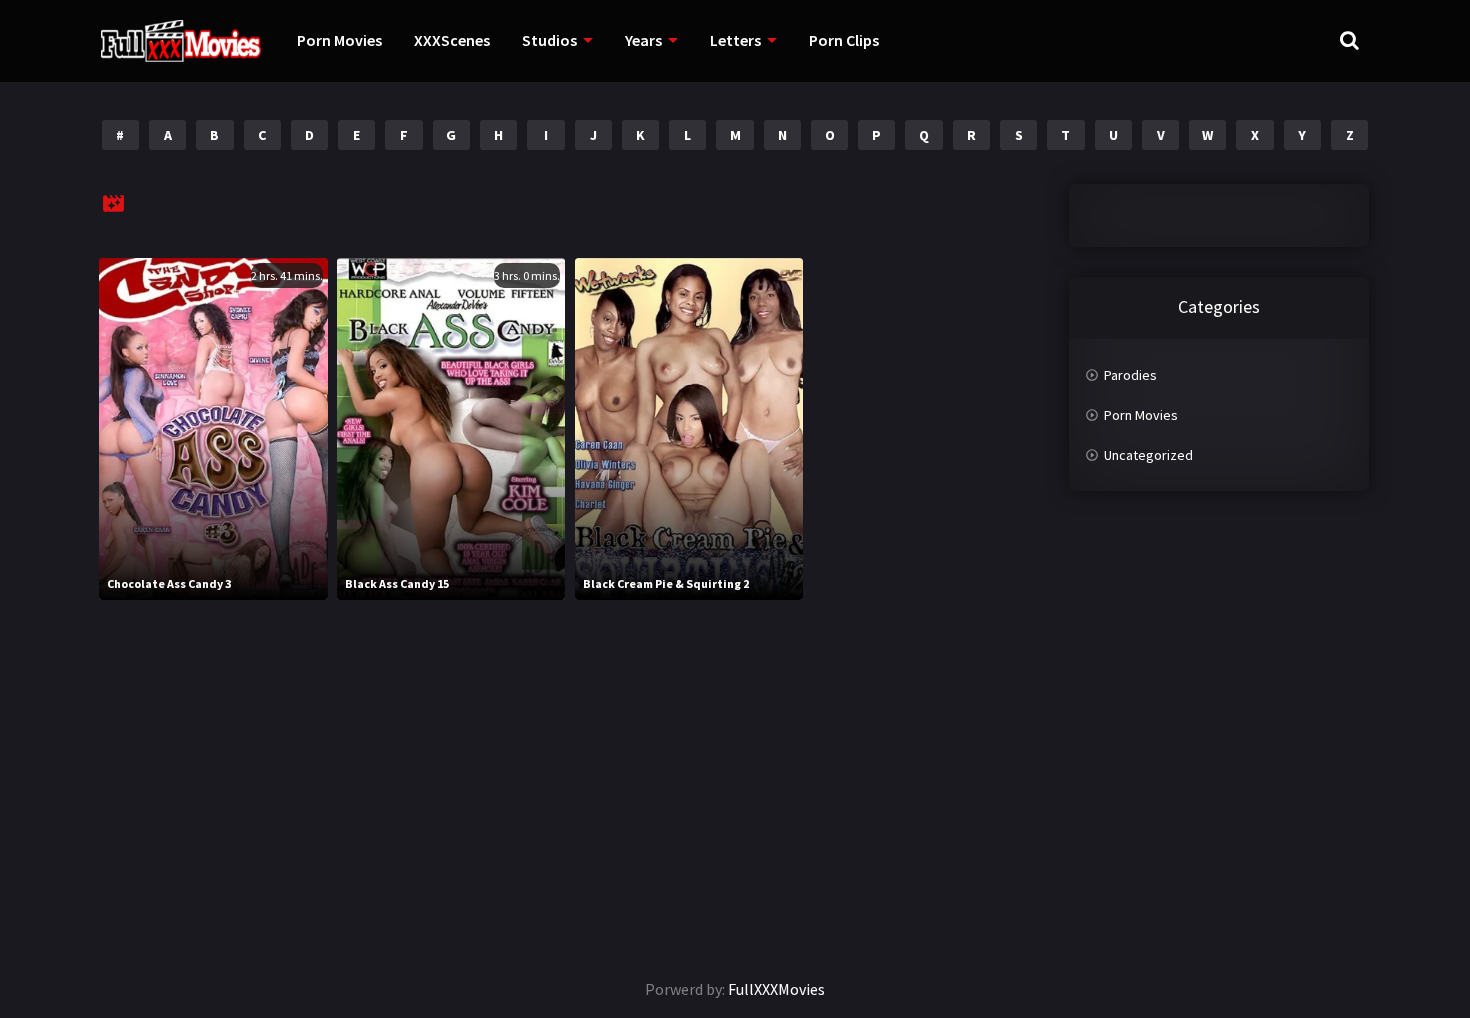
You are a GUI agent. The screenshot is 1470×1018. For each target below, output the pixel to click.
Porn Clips (844, 40)
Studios (549, 40)
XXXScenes (452, 40)
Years (643, 40)
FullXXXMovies (776, 989)
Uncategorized (1148, 455)
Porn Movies (339, 40)
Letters (735, 40)
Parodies (1130, 375)
